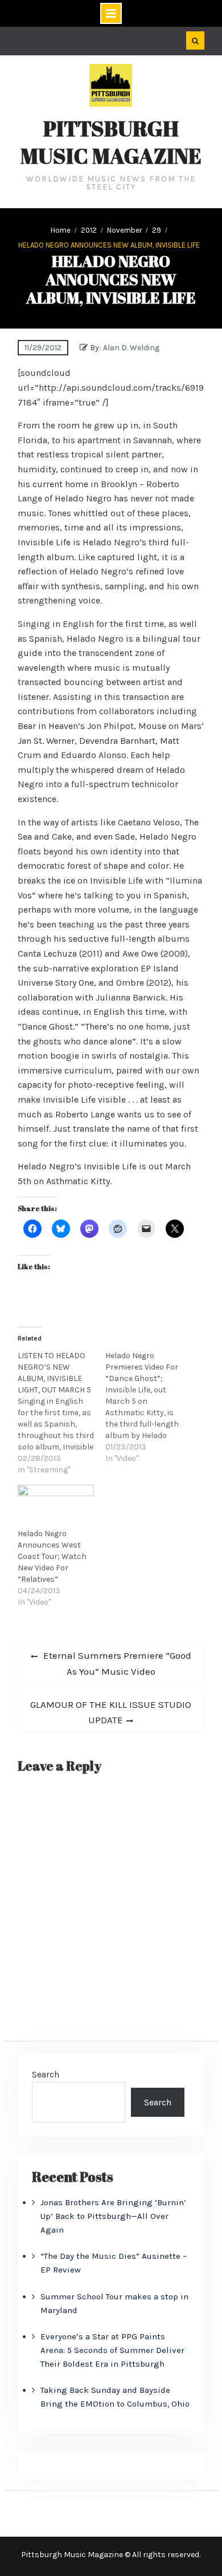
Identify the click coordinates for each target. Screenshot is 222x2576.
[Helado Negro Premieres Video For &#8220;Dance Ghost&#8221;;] (149, 1407)
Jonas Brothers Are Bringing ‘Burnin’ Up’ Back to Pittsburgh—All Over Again (113, 2216)
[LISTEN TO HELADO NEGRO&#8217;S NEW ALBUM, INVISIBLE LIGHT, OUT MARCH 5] (61, 1413)
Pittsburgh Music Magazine (111, 142)
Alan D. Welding (131, 348)
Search (46, 2074)
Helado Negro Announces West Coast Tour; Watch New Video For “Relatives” (52, 1556)
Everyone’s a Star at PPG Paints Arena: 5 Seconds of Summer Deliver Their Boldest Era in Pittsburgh (112, 2350)
